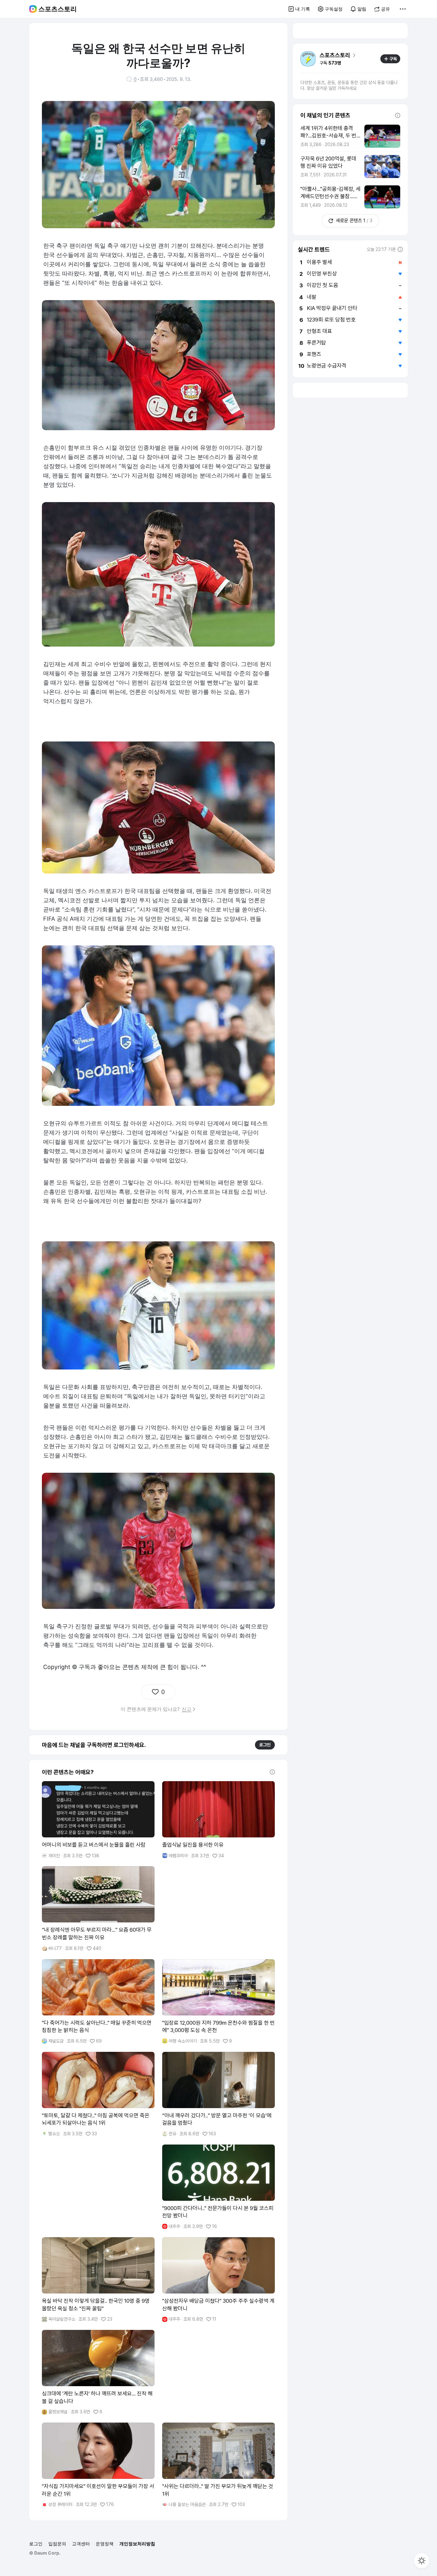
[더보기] (403, 9)
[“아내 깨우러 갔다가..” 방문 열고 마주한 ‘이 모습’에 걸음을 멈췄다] (219, 2094)
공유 (385, 9)
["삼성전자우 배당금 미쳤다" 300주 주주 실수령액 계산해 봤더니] (219, 2280)
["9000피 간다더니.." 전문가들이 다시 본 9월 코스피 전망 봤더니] (219, 2187)
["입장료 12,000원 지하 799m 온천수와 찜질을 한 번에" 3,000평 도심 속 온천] (219, 2002)
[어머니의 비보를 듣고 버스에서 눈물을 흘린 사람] (98, 1820)
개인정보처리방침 (137, 2544)
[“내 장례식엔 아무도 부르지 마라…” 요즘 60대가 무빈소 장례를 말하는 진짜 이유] (98, 1909)
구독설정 (334, 9)
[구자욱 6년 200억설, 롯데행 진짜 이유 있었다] (350, 167)
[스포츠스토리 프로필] (308, 59)
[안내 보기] (272, 1772)
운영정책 (105, 2544)
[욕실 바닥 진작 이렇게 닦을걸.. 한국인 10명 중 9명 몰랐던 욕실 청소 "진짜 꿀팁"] (98, 2280)
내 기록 (303, 9)
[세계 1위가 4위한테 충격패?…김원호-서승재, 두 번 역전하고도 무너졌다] (350, 136)
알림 (362, 9)
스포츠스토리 (58, 9)
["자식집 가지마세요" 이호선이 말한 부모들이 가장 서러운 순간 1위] (98, 2465)
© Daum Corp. (45, 2553)
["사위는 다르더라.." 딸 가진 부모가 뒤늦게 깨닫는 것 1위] (219, 2465)
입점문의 (57, 2544)
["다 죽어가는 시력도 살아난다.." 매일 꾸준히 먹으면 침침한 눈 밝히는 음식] (98, 2002)
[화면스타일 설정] (422, 2561)
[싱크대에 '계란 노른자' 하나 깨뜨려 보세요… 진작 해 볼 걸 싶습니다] (98, 2372)
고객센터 (81, 2544)
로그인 (265, 1745)
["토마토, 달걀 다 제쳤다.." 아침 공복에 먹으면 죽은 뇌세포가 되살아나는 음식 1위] (98, 2094)
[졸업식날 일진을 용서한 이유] (219, 1820)
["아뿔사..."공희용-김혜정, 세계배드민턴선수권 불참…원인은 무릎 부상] (350, 197)
